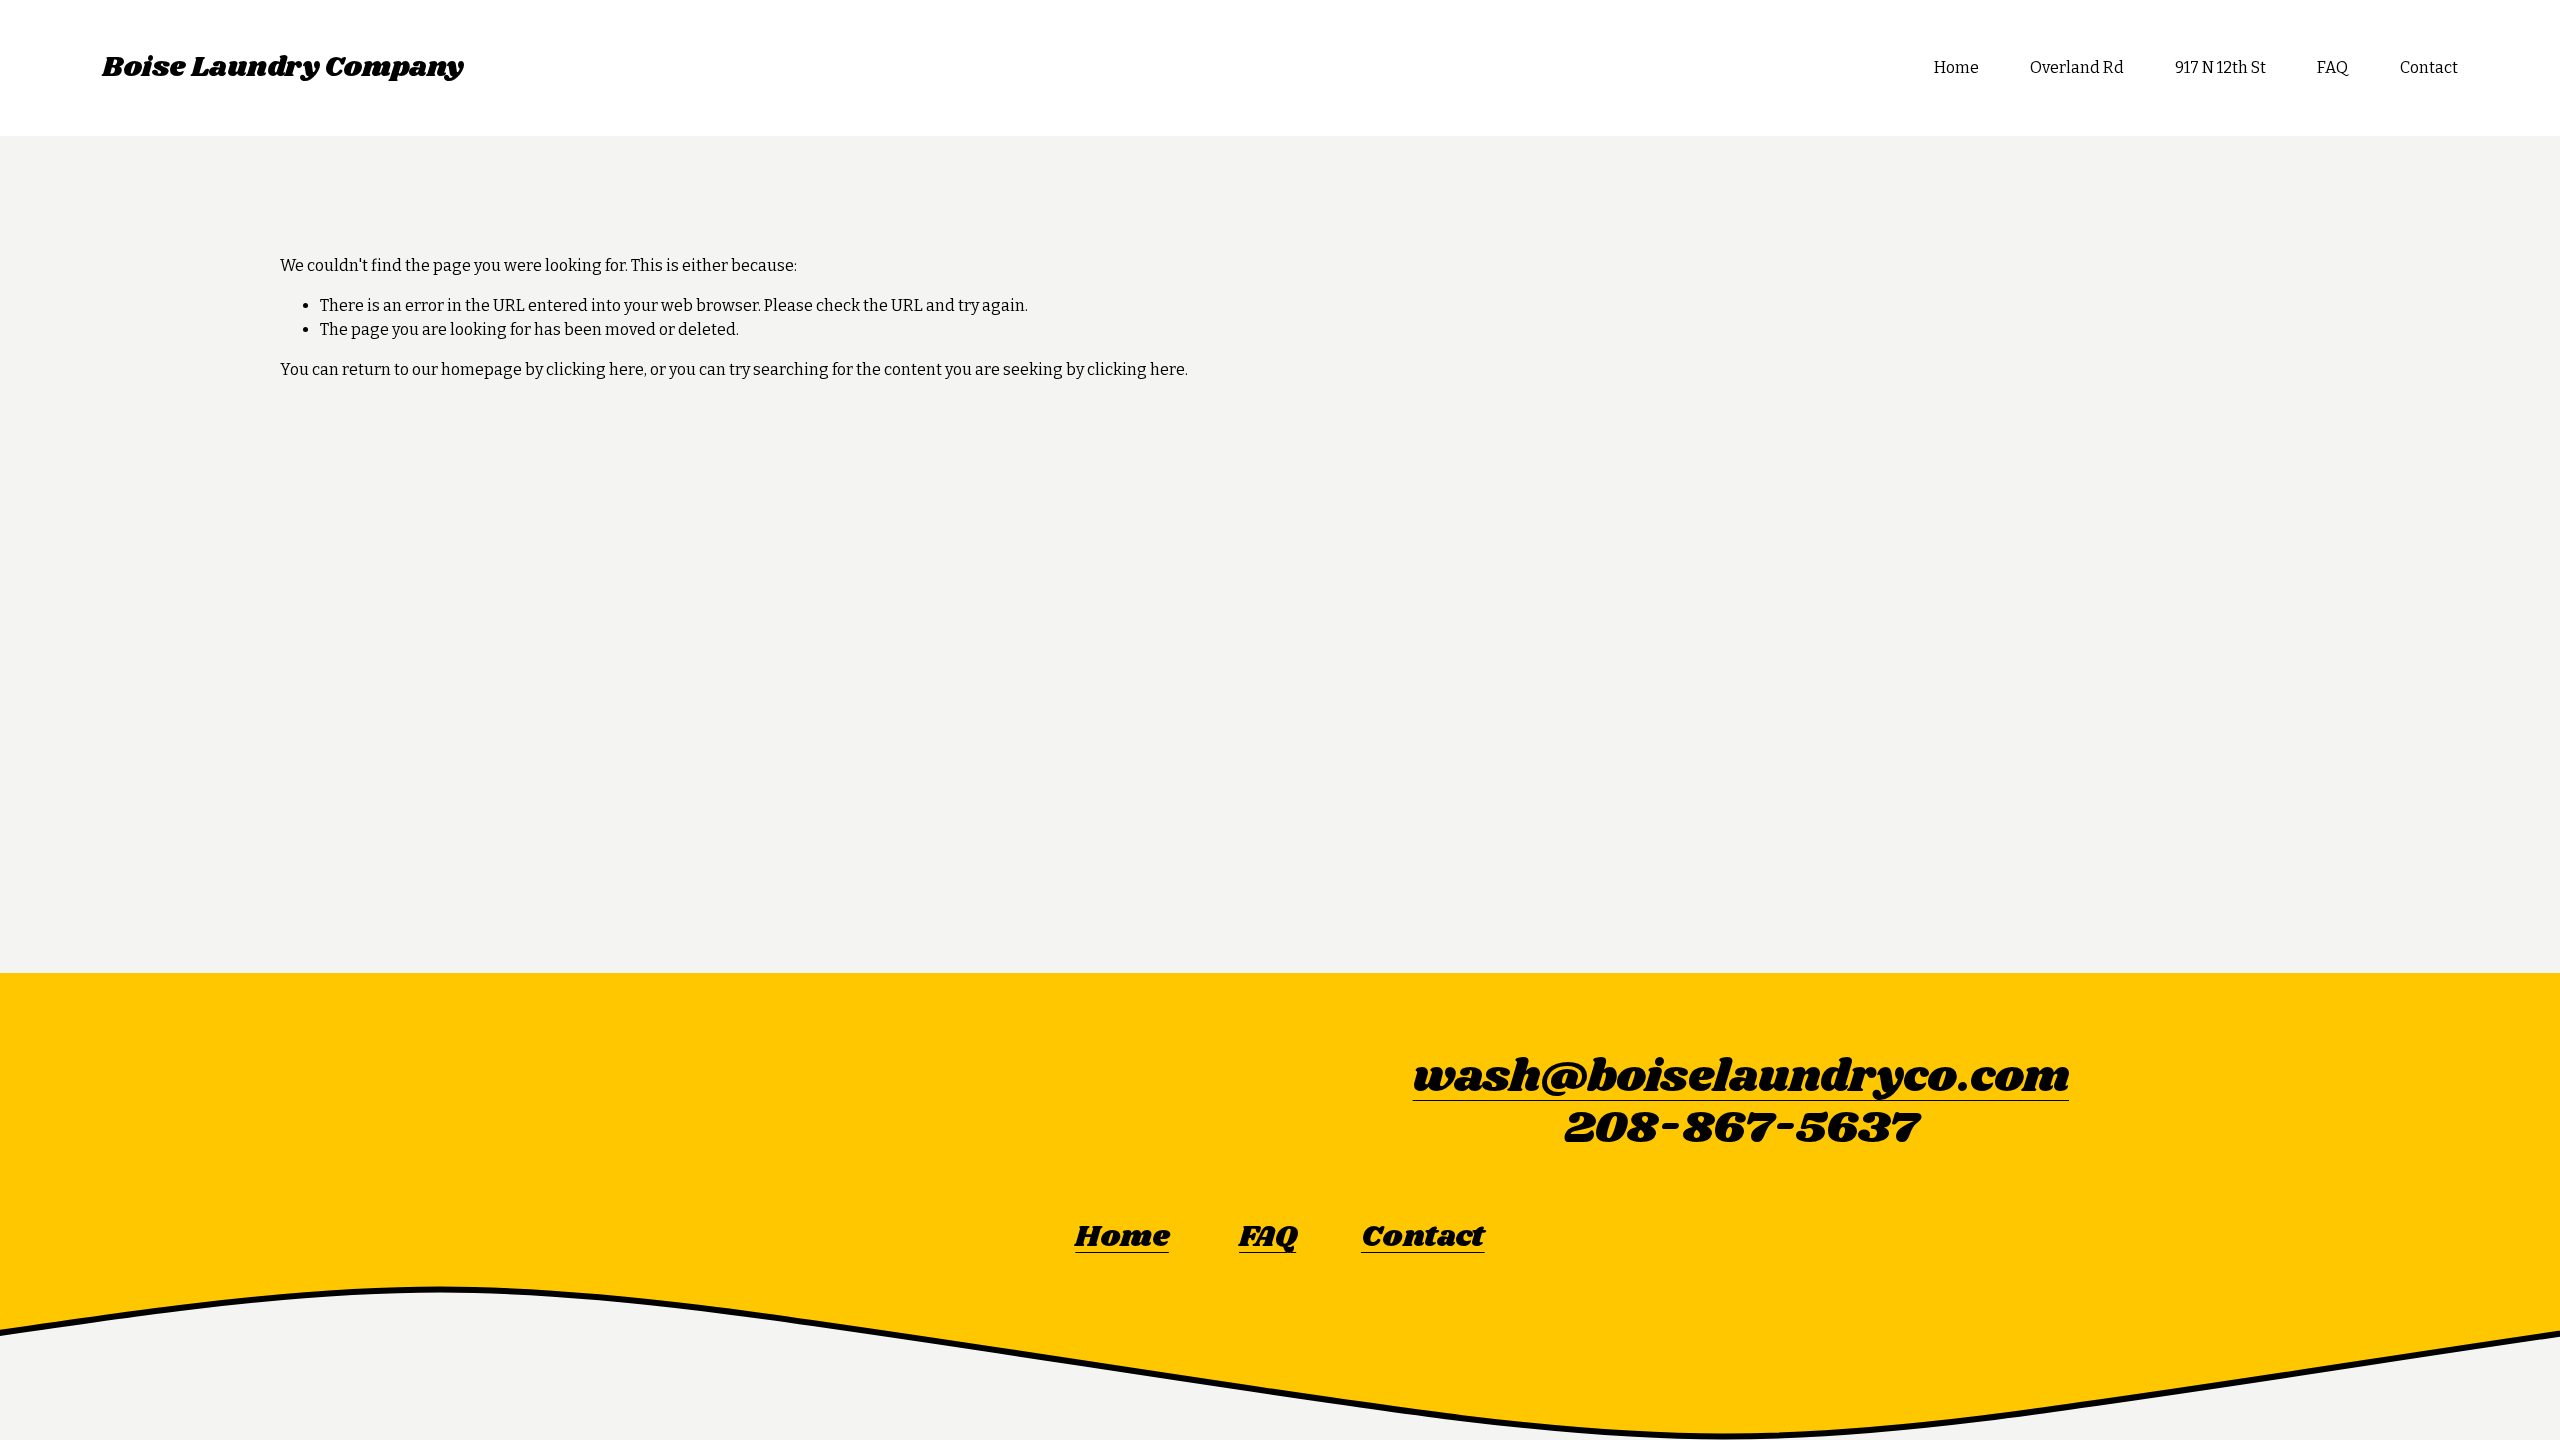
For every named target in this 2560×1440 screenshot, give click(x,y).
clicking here (595, 369)
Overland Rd (2077, 67)
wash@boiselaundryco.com (1741, 1077)
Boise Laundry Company (282, 67)
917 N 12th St (2220, 67)
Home (1956, 67)
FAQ (2332, 67)
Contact (2429, 67)
